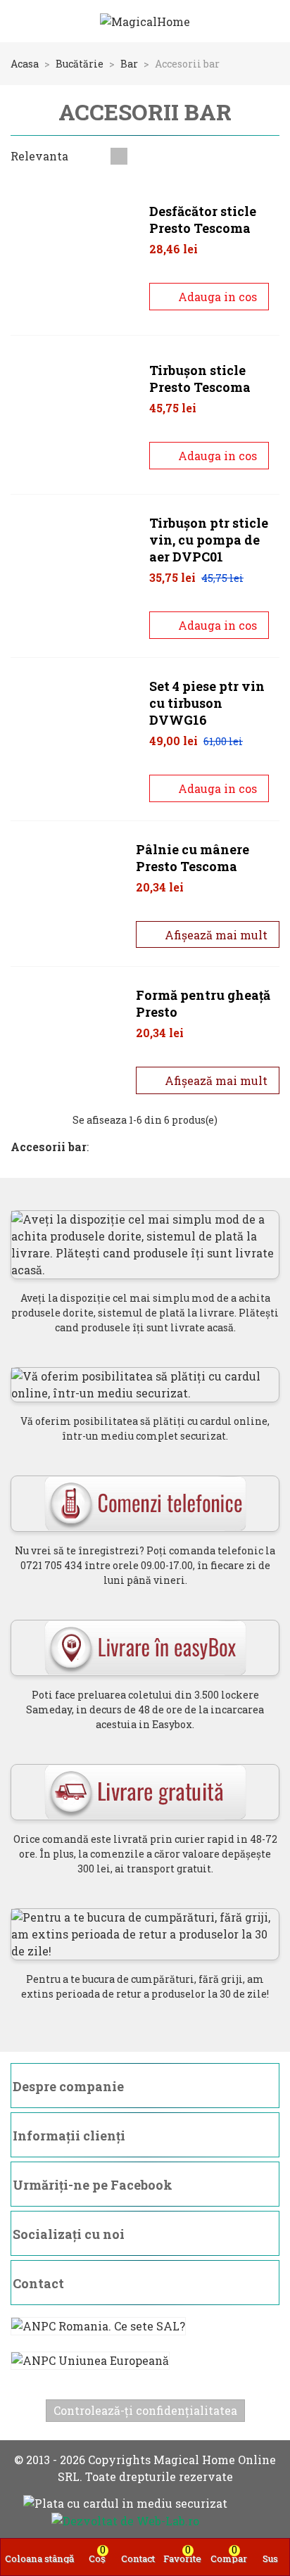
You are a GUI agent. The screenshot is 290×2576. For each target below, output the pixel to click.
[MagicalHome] (145, 21)
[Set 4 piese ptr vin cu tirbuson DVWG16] (76, 739)
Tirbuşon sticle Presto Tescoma (200, 379)
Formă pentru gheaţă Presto (203, 1003)
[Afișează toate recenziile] (214, 272)
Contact (38, 2283)
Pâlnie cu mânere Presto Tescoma (193, 858)
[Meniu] (24, 21)
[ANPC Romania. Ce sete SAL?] (145, 2326)
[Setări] (266, 21)
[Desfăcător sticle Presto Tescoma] (76, 256)
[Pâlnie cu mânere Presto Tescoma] (69, 894)
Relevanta (41, 156)
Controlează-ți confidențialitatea (145, 2410)
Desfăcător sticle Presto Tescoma (203, 220)
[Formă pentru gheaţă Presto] (69, 1040)
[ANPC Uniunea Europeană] (145, 2360)
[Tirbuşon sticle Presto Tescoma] (76, 415)
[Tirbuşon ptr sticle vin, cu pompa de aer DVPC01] (76, 576)
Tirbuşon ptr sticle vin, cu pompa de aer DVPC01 (209, 540)
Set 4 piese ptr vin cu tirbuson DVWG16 (207, 703)
